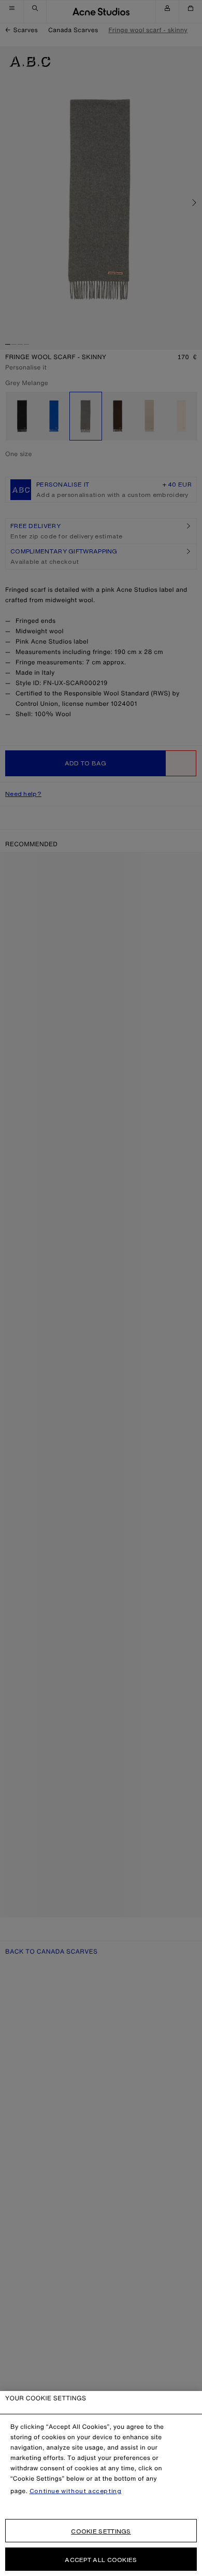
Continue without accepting (76, 2491)
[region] (101, 2484)
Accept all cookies (101, 2560)
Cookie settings (101, 2531)
